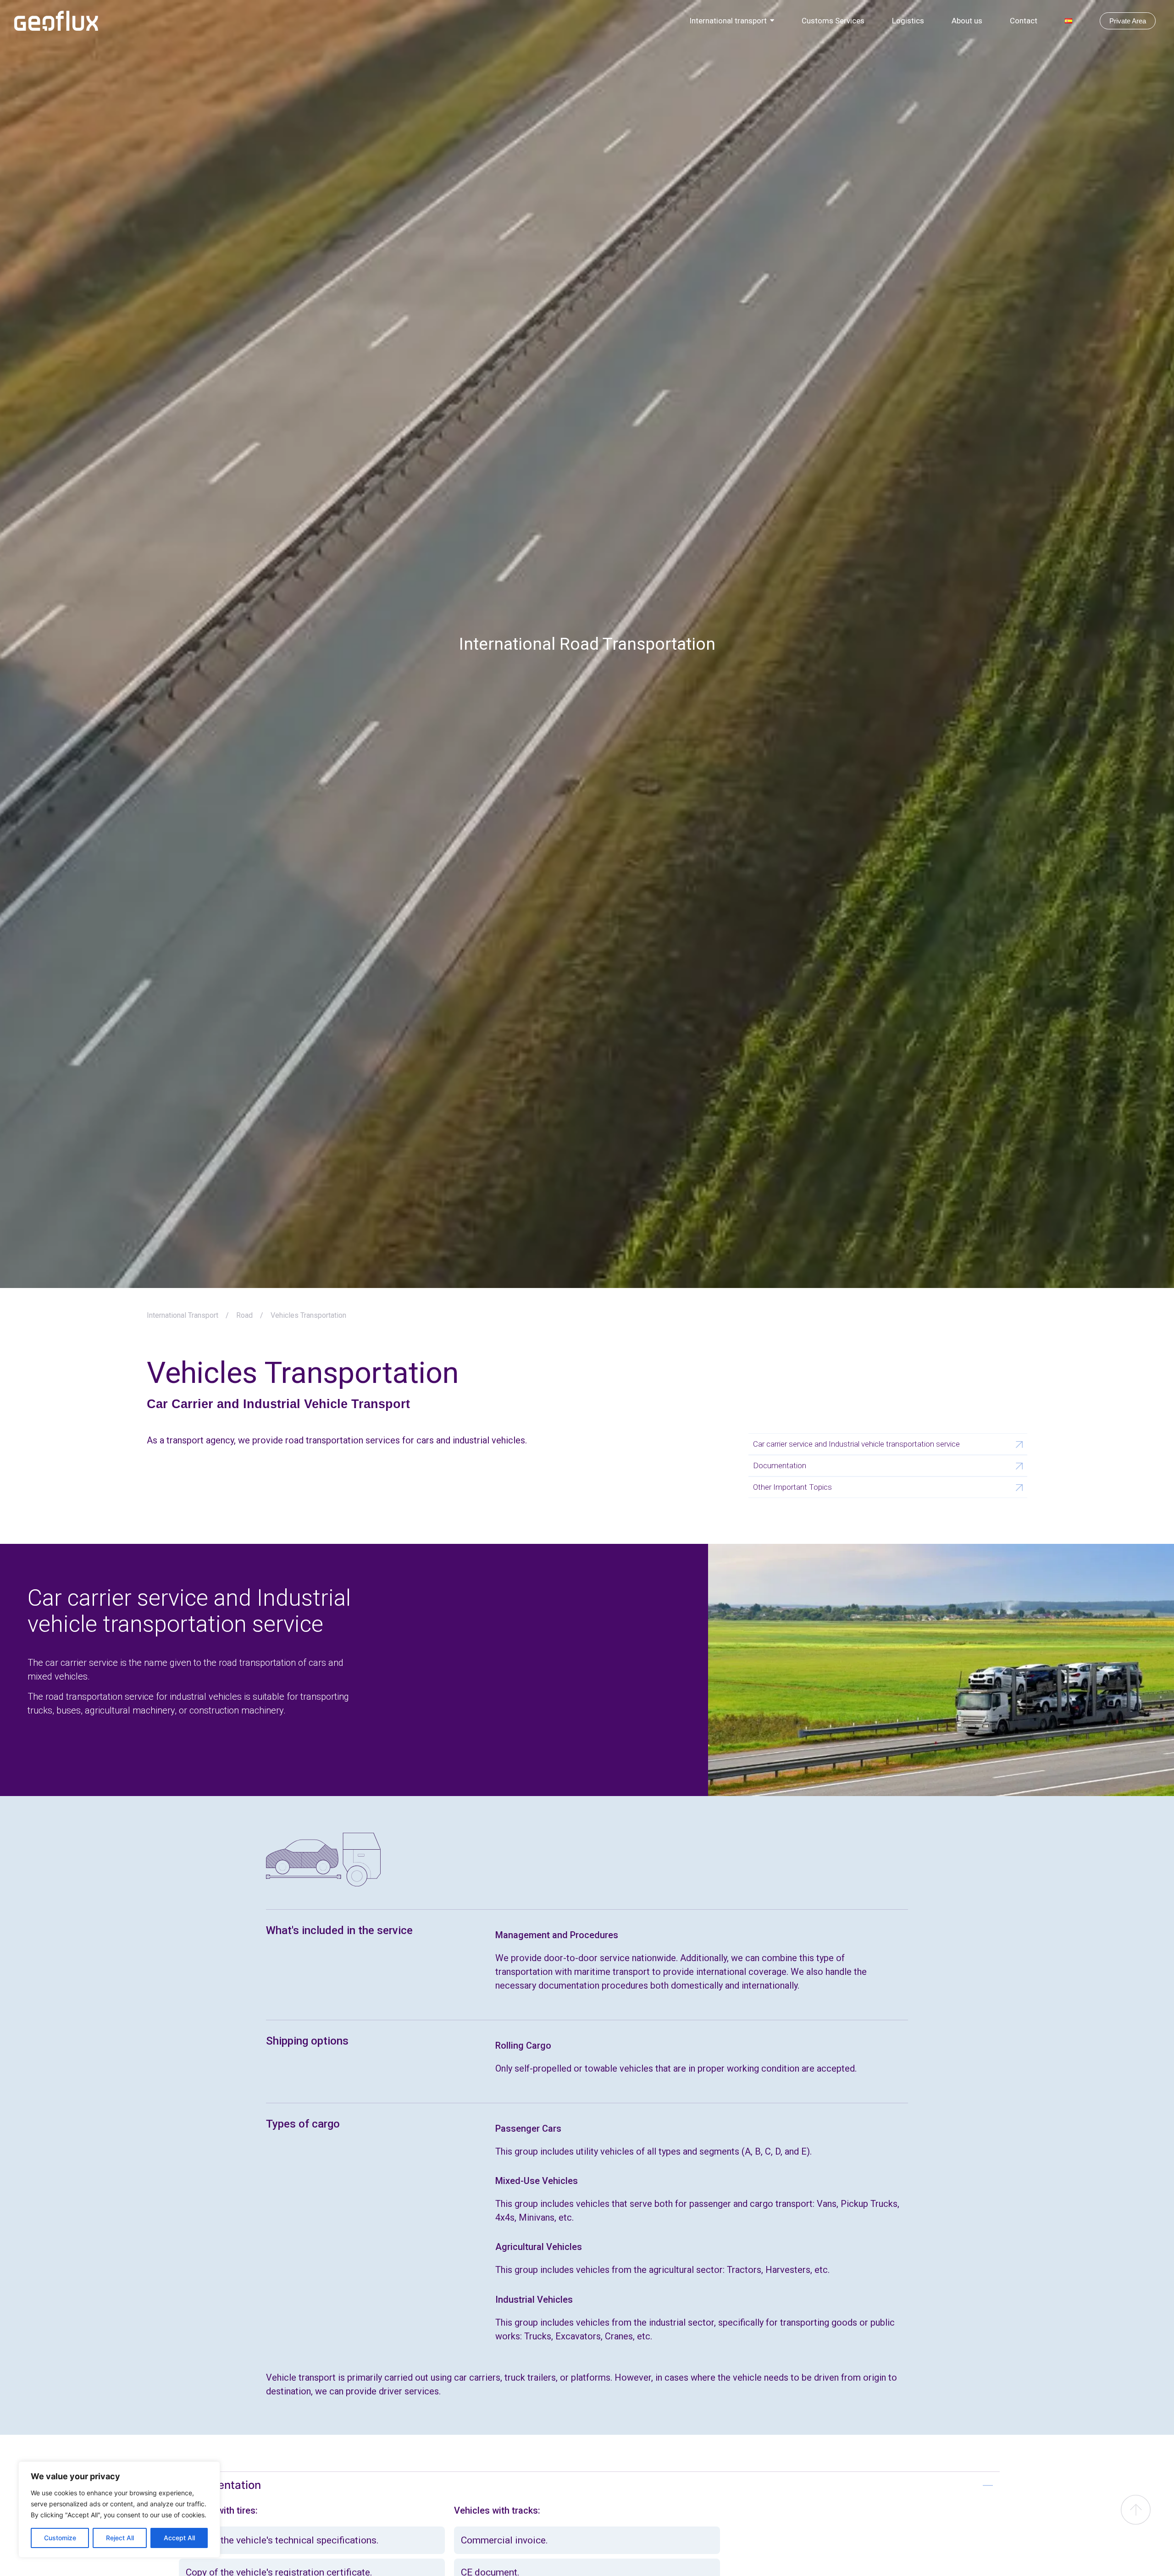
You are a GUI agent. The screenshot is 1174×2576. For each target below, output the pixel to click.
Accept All (179, 2538)
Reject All (120, 2538)
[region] (119, 2510)
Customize (60, 2538)
